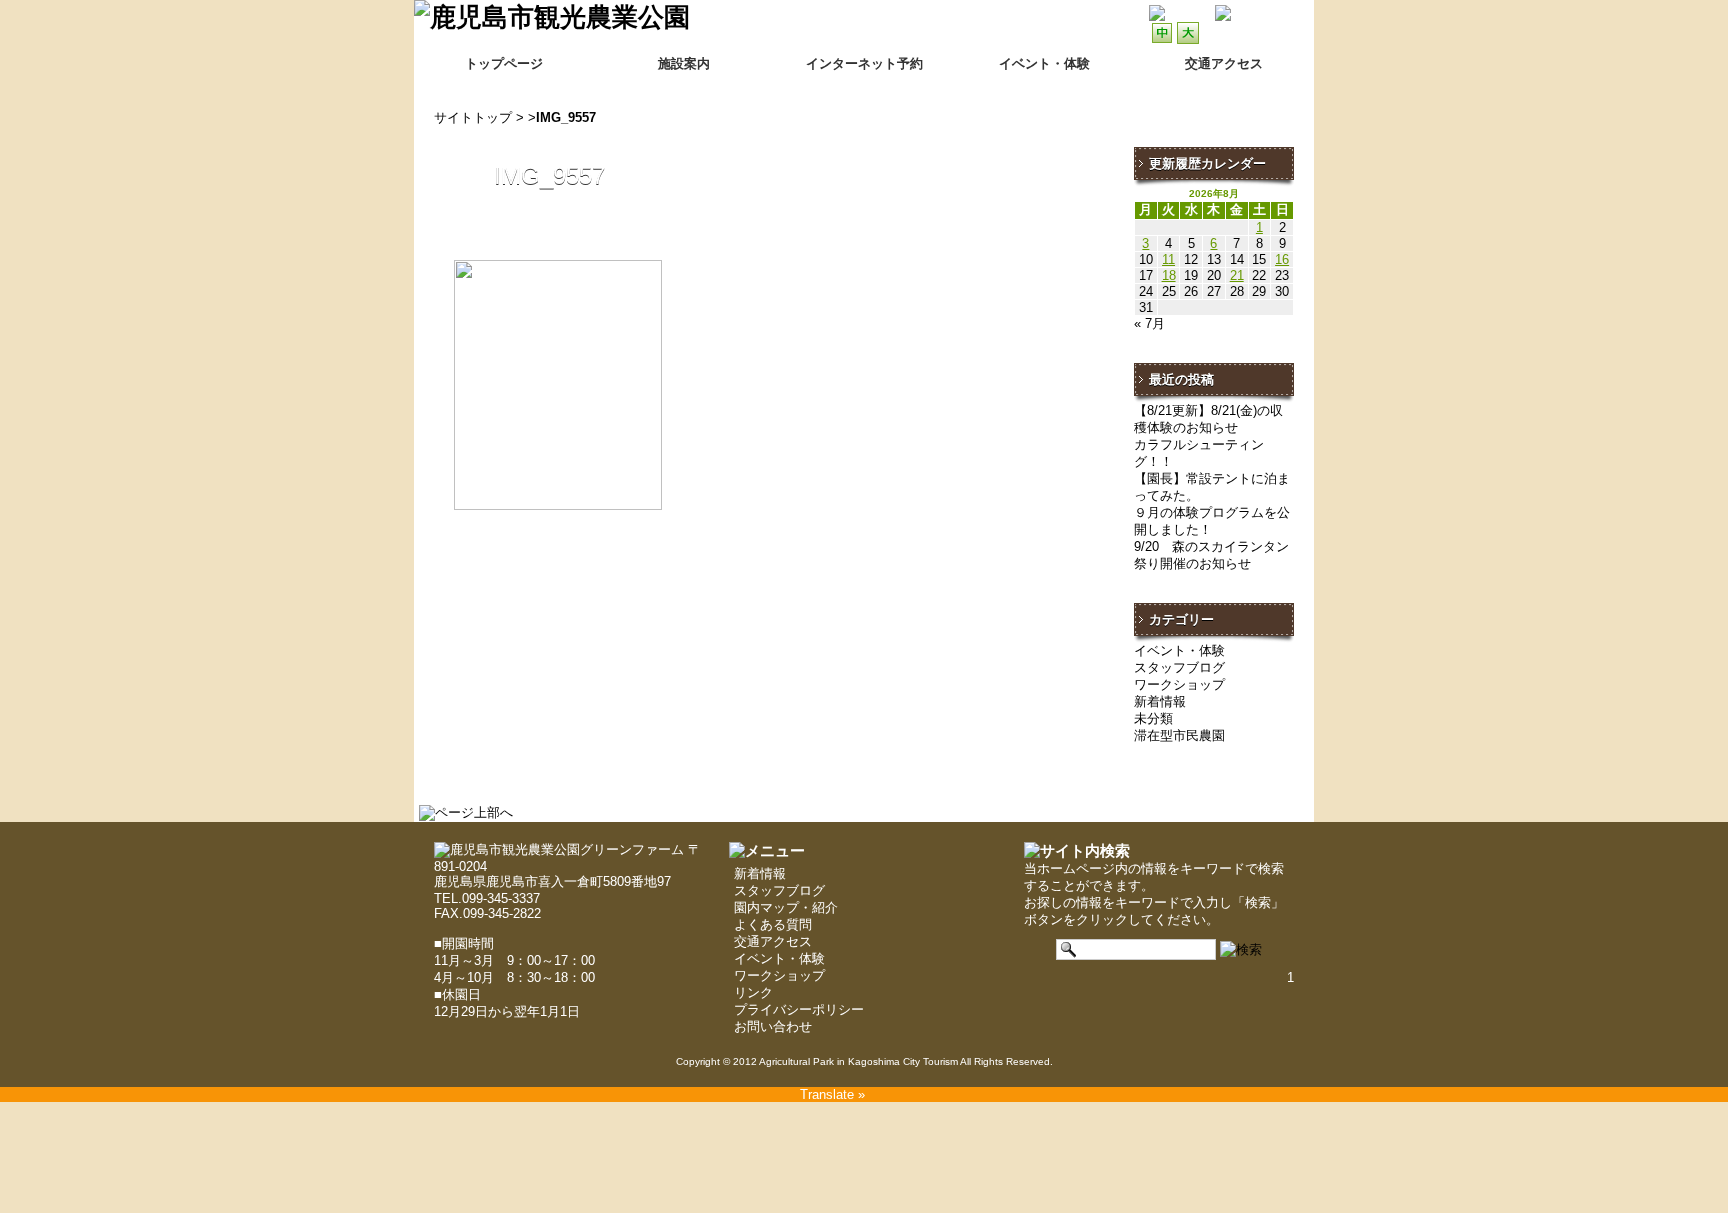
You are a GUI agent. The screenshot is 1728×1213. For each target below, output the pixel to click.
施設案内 (684, 63)
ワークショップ (1179, 684)
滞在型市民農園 (1179, 735)
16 (1282, 259)
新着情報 (1160, 701)
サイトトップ (473, 117)
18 (1169, 275)
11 (1168, 259)
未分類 (1153, 718)
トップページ (504, 63)
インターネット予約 (864, 63)
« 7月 (1149, 323)
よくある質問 (773, 924)
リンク (753, 992)
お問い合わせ (773, 1026)
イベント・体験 (1044, 63)
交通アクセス (773, 941)
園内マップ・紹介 (786, 907)
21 (1237, 275)
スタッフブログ (1179, 667)
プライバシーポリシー (799, 1009)
